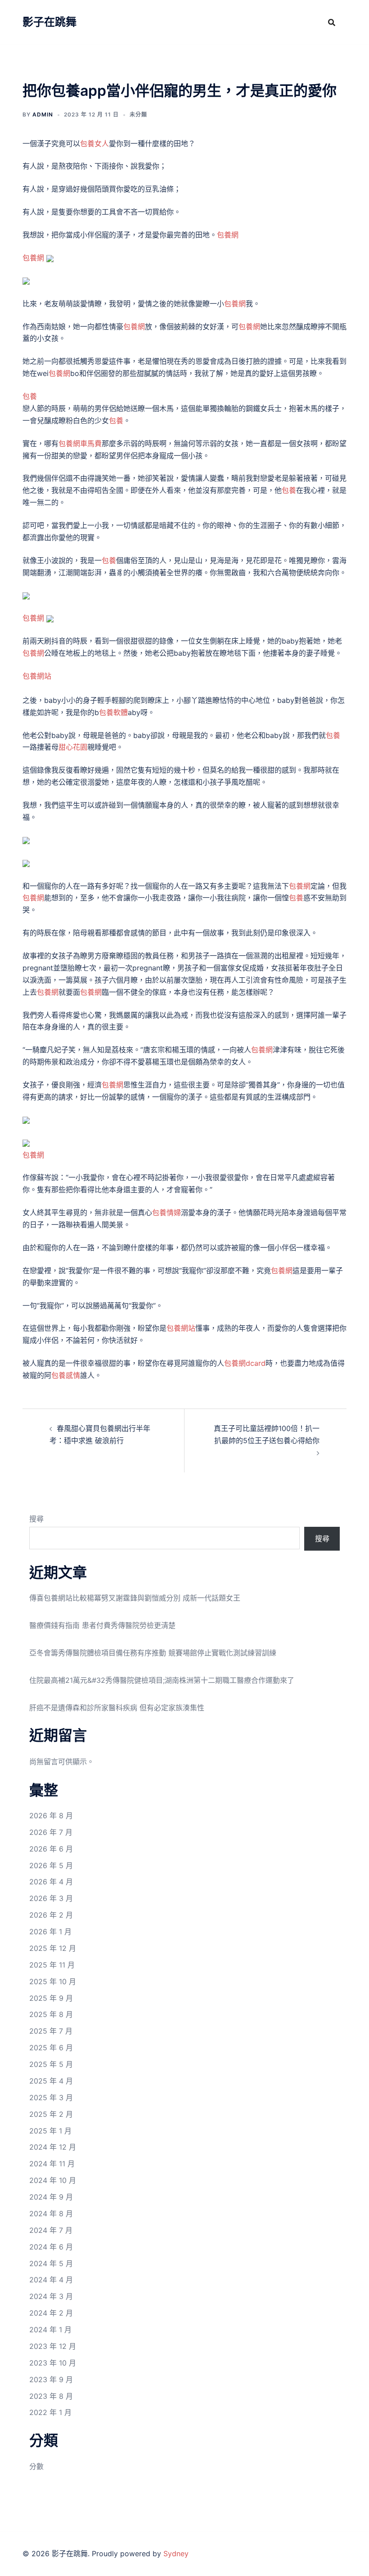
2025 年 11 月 (52, 1965)
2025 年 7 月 (51, 2031)
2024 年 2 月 (51, 2313)
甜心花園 (73, 747)
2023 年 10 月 (53, 2363)
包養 (30, 396)
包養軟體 (113, 712)
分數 (36, 2466)
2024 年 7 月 (51, 2230)
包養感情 (66, 1375)
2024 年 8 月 (51, 2214)
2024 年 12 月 (53, 2147)
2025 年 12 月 (53, 1948)
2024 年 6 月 (51, 2247)
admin (43, 114)
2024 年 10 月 (53, 2180)
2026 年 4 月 (51, 1882)
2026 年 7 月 (51, 1832)
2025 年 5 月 (51, 2064)
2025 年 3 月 (51, 2097)
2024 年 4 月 (51, 2280)
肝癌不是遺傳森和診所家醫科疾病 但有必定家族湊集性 (117, 1708)
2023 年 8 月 (51, 2396)
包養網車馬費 (80, 443)
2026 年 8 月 (51, 1816)
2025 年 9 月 (51, 1998)
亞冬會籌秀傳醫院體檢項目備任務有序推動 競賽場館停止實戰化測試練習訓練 (153, 1653)
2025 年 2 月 (51, 2114)
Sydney (176, 2554)
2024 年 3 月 (51, 2296)
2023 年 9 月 (51, 2379)
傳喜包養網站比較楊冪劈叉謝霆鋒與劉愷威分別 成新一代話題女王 (135, 1598)
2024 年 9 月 (51, 2197)
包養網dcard (245, 1363)
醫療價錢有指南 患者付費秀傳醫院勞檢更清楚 (102, 1625)
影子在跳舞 (49, 22)
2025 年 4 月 (51, 2081)
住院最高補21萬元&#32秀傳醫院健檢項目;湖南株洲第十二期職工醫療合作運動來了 (162, 1680)
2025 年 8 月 (51, 2014)
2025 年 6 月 (51, 2048)
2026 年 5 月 (51, 1865)
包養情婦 (166, 1212)
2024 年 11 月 (52, 2164)
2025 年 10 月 (53, 1981)
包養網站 (37, 676)
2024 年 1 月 (50, 2330)
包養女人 (94, 143)
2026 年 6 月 (51, 1849)
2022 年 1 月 (50, 2412)
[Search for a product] (332, 22)
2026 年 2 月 (51, 1915)
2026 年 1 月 (50, 1932)
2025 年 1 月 (50, 2131)
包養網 (228, 235)
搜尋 (36, 1519)
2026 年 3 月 (51, 1898)
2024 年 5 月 (51, 2263)
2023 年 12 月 (53, 2346)
